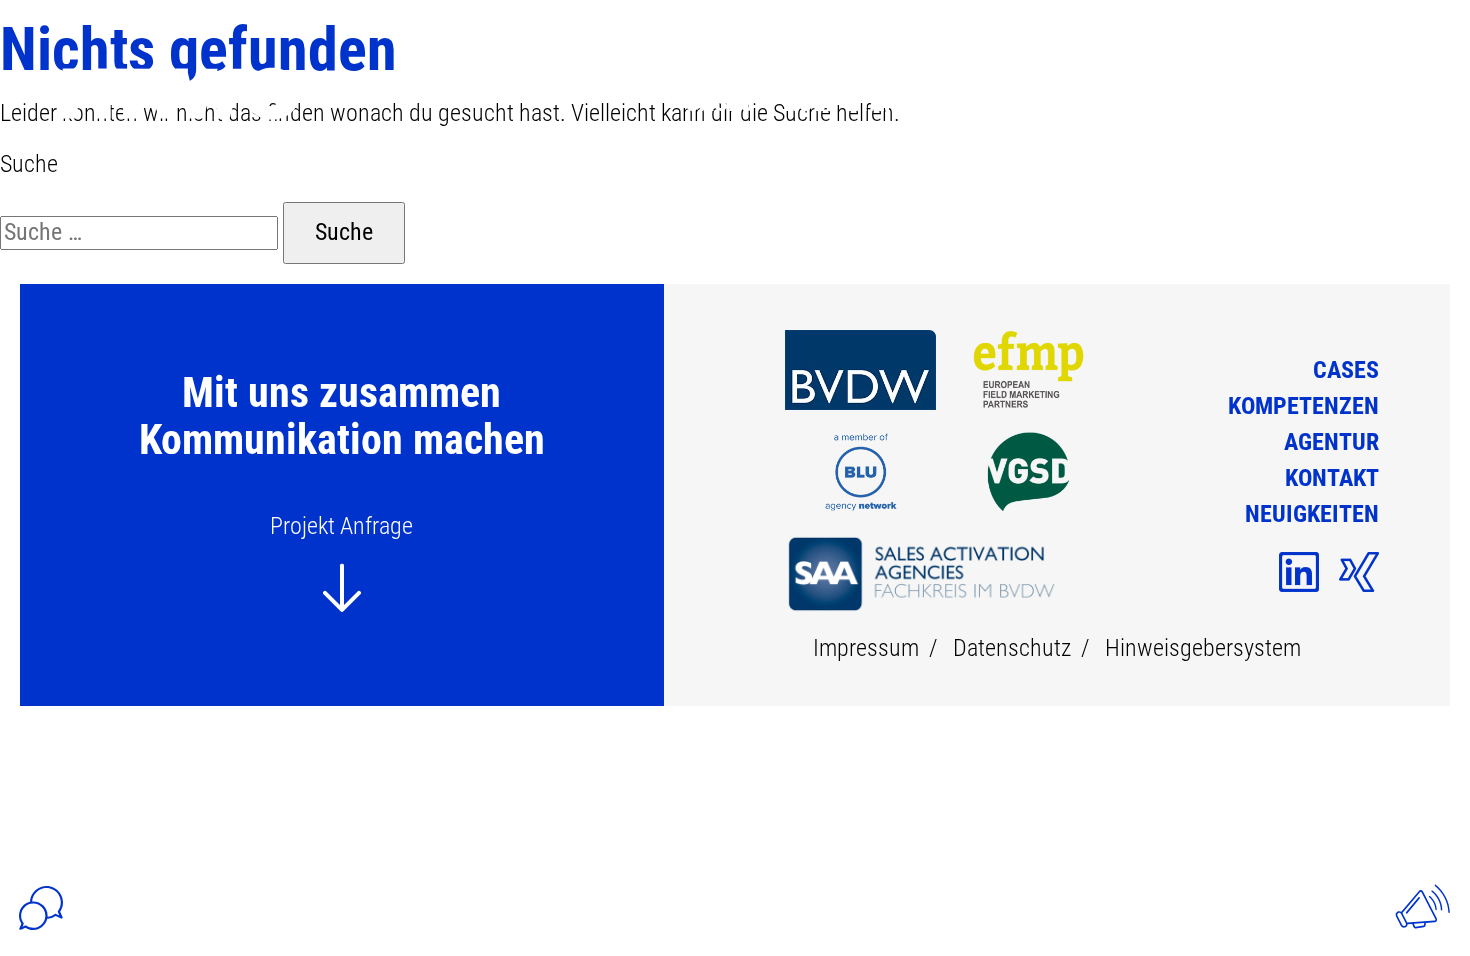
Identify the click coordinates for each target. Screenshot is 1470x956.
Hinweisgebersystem (1203, 648)
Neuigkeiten (1296, 102)
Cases (719, 102)
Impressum (866, 648)
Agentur (1018, 102)
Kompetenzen (861, 102)
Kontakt (1148, 102)
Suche (29, 164)
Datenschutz (1012, 648)
